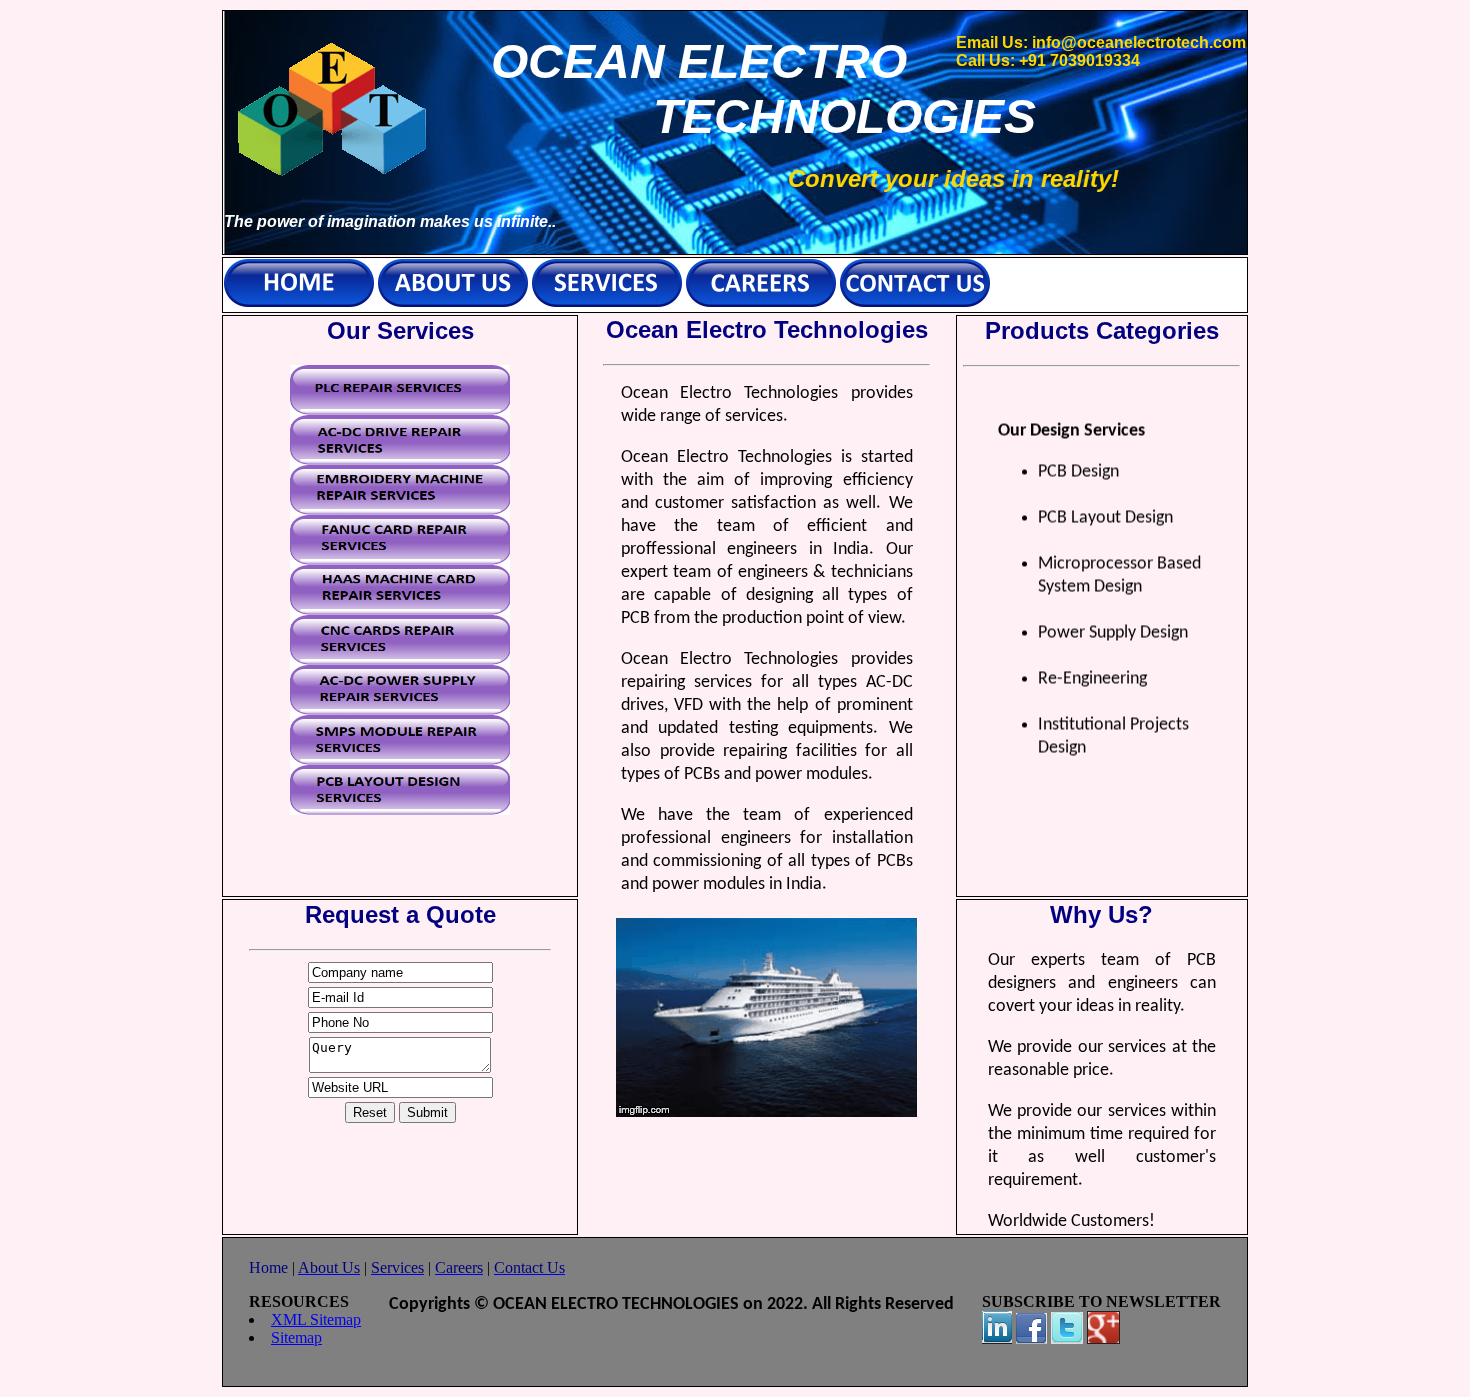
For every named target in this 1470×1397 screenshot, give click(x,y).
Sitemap (296, 1337)
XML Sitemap (316, 1319)
